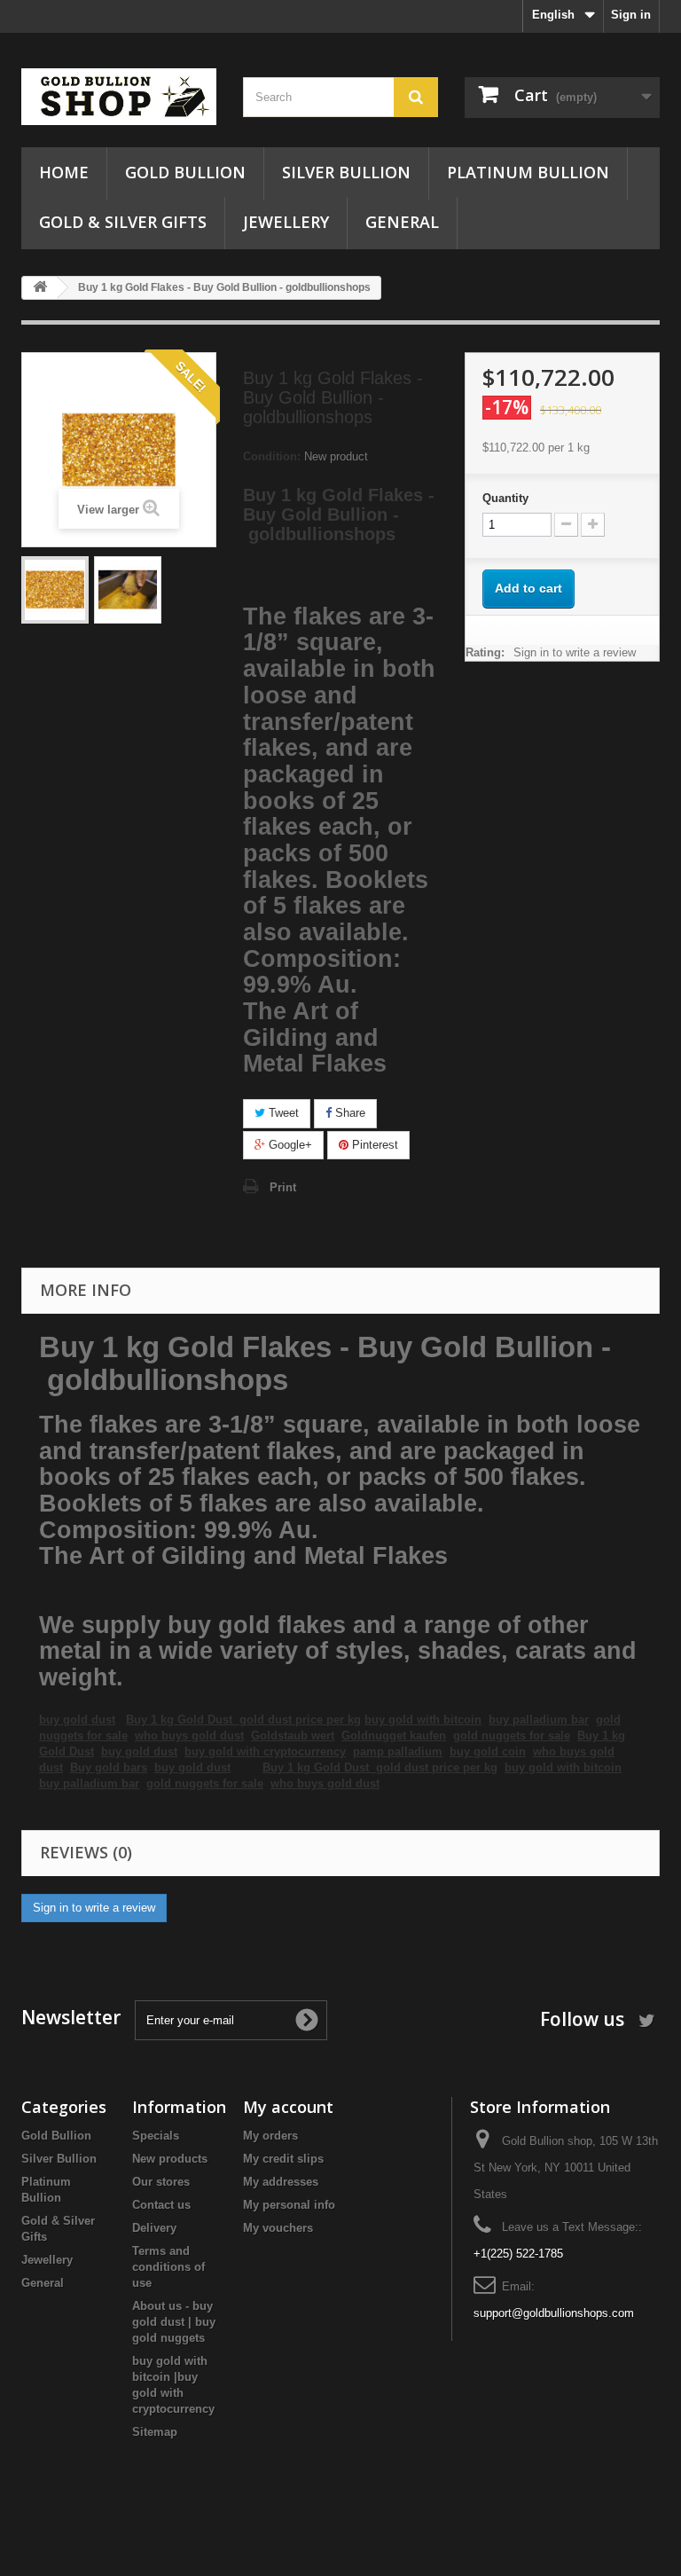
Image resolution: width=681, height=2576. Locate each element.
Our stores (161, 2182)
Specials (156, 2136)
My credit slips (283, 2159)
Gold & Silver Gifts (123, 222)
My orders (270, 2136)
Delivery (154, 2228)
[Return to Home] (40, 288)
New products (170, 2159)
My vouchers (278, 2228)
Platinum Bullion (528, 172)
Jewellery (286, 222)
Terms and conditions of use (168, 2267)
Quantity (505, 498)
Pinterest (373, 1145)
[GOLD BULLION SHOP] (119, 97)
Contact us (161, 2205)
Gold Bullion (185, 172)
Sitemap (155, 2432)
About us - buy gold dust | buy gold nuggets (174, 2322)
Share (348, 1113)
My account (288, 2107)
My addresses (281, 2182)
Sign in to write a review (575, 652)
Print (283, 1187)
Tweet (282, 1113)
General (402, 222)
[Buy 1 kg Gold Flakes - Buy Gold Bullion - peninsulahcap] (55, 590)
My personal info (289, 2205)
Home (64, 172)
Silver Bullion (346, 172)
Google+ (289, 1145)
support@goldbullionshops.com (554, 2313)
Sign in (631, 15)
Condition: (272, 456)
